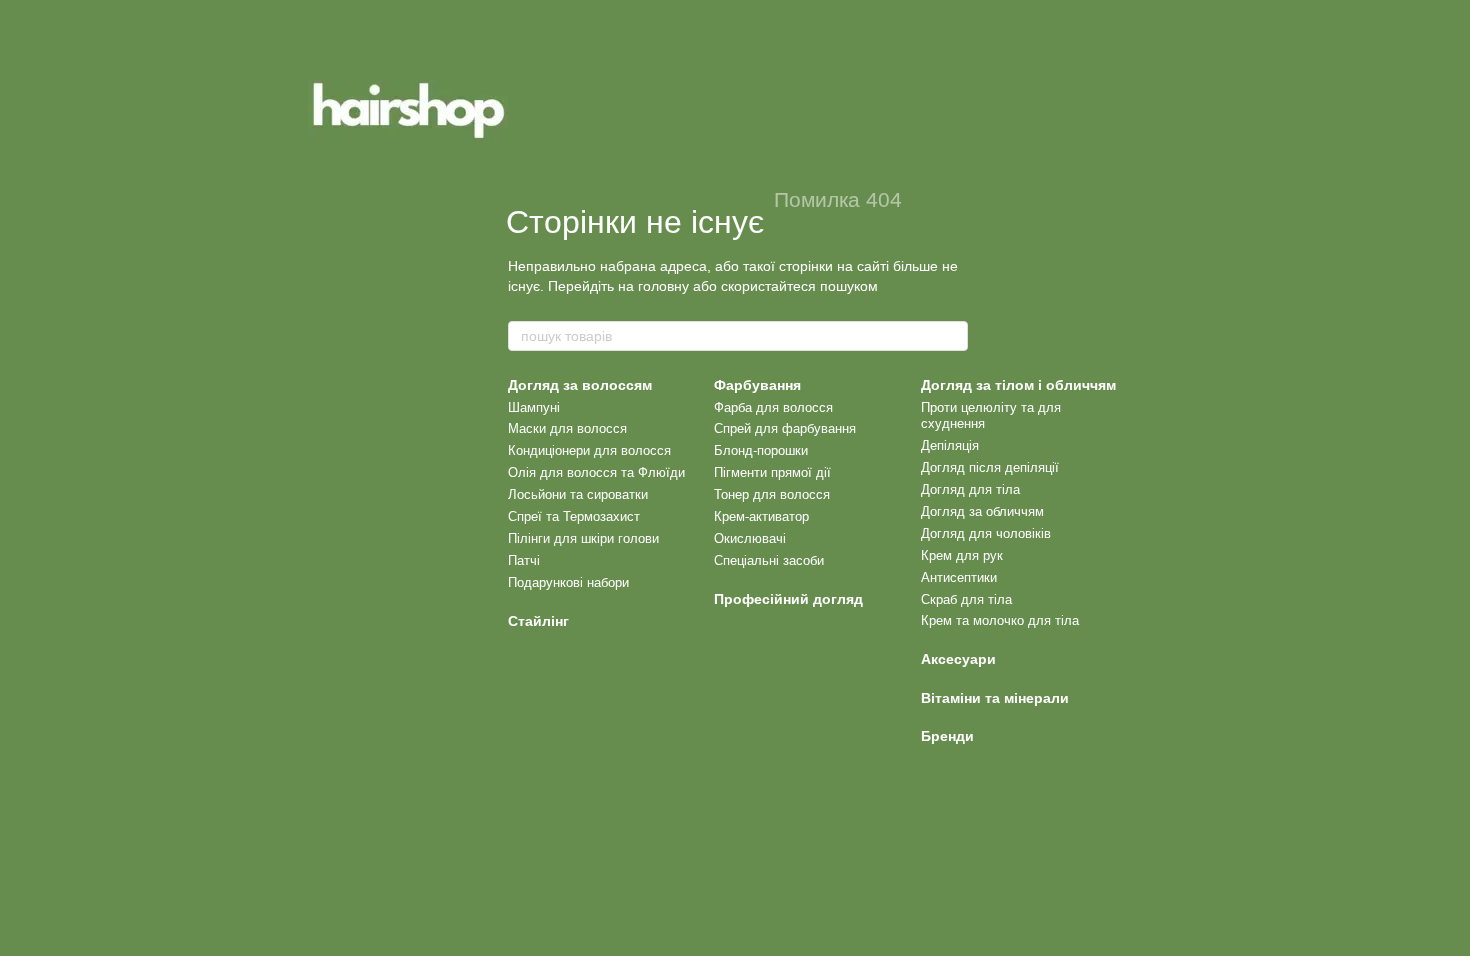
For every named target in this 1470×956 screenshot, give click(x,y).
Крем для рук (962, 555)
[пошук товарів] (952, 336)
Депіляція (950, 445)
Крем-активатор (761, 516)
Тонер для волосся (772, 494)
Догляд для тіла (970, 489)
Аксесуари (958, 659)
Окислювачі (750, 538)
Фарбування (757, 385)
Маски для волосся (567, 428)
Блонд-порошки (761, 450)
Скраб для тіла (966, 599)
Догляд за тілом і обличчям (1018, 385)
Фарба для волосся (773, 407)
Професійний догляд (788, 599)
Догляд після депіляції (990, 467)
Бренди (947, 736)
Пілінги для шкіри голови (583, 538)
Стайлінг (538, 621)
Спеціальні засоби (769, 560)
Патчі (524, 560)
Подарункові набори (568, 582)
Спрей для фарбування (785, 428)
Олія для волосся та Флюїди (596, 472)
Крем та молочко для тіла (1000, 620)
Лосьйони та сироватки (578, 494)
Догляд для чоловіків (986, 533)
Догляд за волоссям (580, 385)
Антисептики (959, 577)
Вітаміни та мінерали (995, 698)
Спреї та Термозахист (574, 516)
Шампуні (534, 407)
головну (663, 286)
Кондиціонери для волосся (589, 450)
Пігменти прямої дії (772, 472)
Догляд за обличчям (982, 511)
